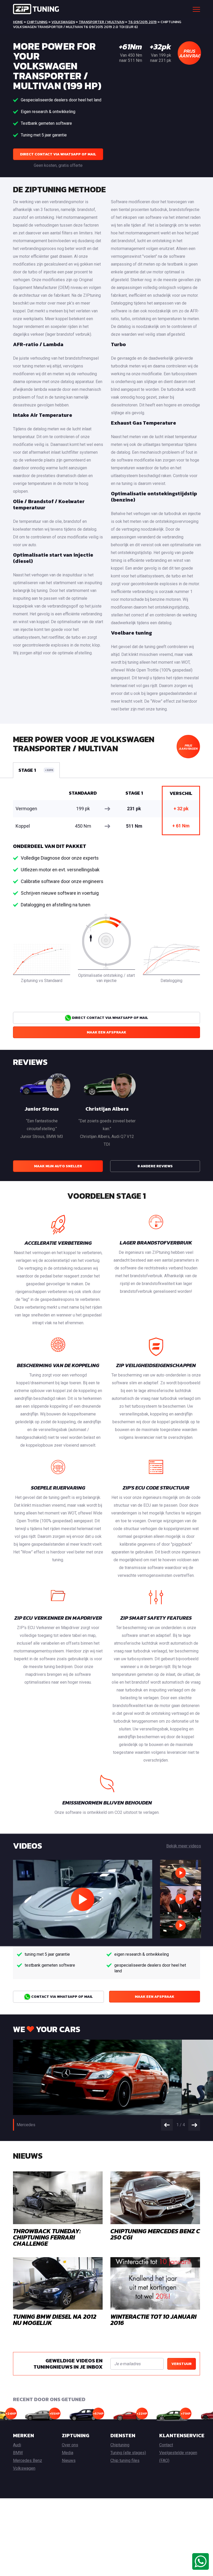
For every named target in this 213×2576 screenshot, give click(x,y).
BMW (18, 2453)
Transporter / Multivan (101, 22)
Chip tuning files (125, 2460)
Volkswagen (63, 22)
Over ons (70, 2445)
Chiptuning (37, 22)
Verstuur (182, 2364)
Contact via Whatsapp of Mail (62, 1997)
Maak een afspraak (106, 1032)
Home (18, 22)
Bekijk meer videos (184, 1846)
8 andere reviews (155, 1166)
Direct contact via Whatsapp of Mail (58, 154)
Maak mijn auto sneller (58, 1166)
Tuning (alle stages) (128, 2453)
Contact (166, 2445)
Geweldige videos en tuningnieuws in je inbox (68, 2364)
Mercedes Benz (28, 2460)
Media (68, 2453)
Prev (167, 2125)
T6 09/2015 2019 (142, 22)
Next (194, 2125)
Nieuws (69, 2460)
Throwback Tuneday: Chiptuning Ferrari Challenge (47, 2237)
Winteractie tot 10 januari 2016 (154, 2320)
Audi (17, 2445)
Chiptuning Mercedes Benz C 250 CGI (155, 2234)
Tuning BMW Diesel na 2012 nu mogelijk (55, 2320)
